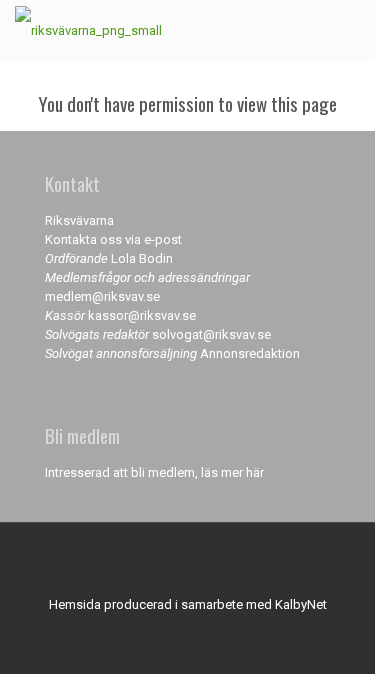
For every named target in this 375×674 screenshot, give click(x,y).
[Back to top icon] (188, 564)
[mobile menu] (348, 30)
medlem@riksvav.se (102, 296)
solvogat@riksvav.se (211, 334)
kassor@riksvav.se (142, 315)
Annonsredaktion (250, 353)
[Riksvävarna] (88, 30)
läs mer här (232, 472)
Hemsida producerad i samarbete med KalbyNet (188, 604)
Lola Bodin (142, 258)
